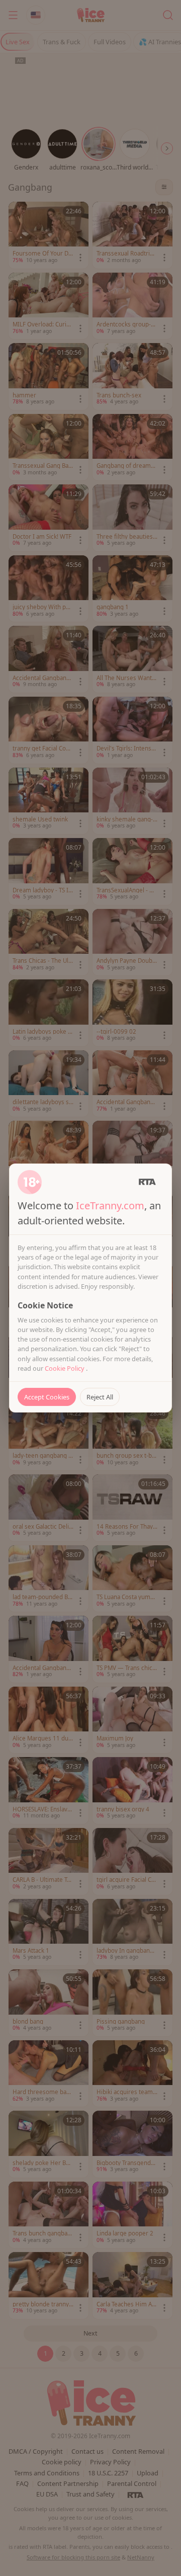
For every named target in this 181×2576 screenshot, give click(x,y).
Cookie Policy (65, 1368)
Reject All (100, 1397)
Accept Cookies (47, 1397)
